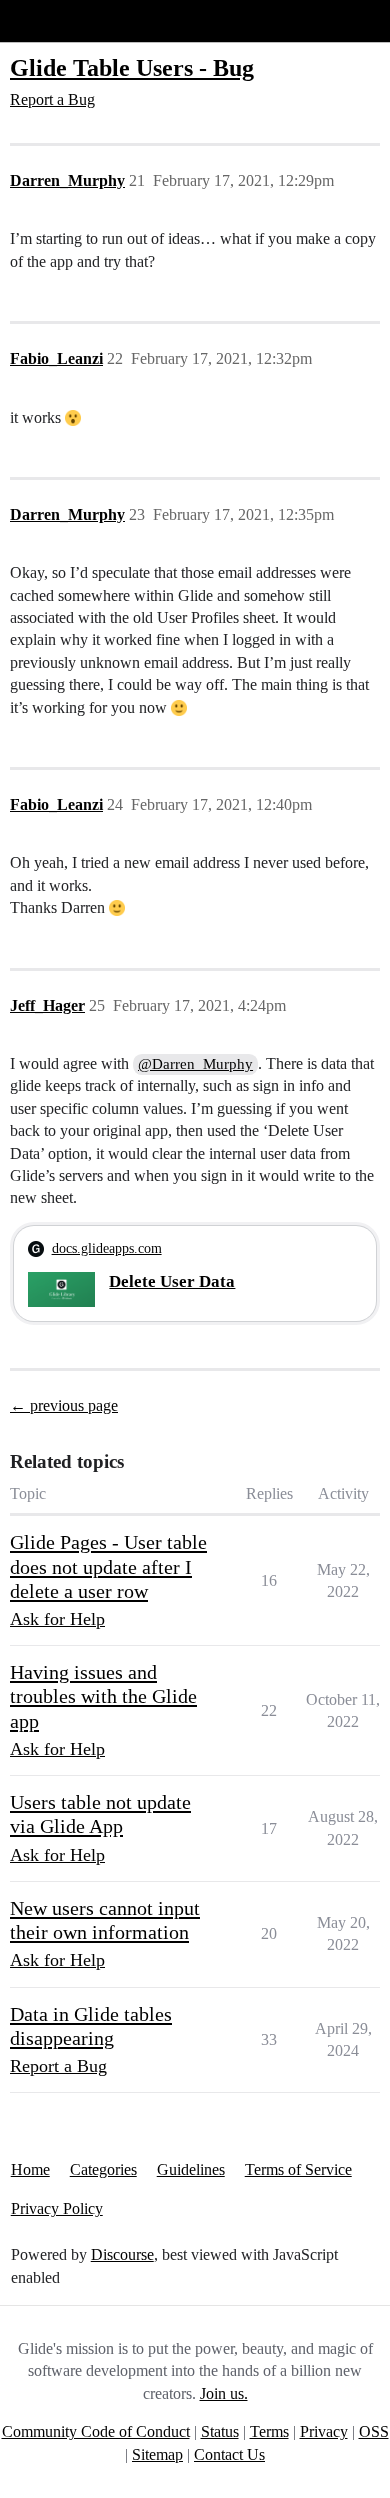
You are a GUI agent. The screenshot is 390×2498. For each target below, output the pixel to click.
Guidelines (191, 2169)
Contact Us (229, 2454)
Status (220, 2431)
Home (30, 2169)
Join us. (224, 2393)
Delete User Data (172, 1281)
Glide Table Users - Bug (132, 67)
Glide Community (67, 20)
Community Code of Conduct (96, 2431)
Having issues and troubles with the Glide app (103, 1696)
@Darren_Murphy (195, 1064)
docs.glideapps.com (107, 1248)
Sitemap (157, 2454)
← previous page (64, 1405)
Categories (103, 2169)
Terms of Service (298, 2169)
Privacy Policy (57, 2208)
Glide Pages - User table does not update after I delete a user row (108, 1566)
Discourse (122, 2254)
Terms (269, 2431)
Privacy (324, 2431)
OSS (374, 2431)
